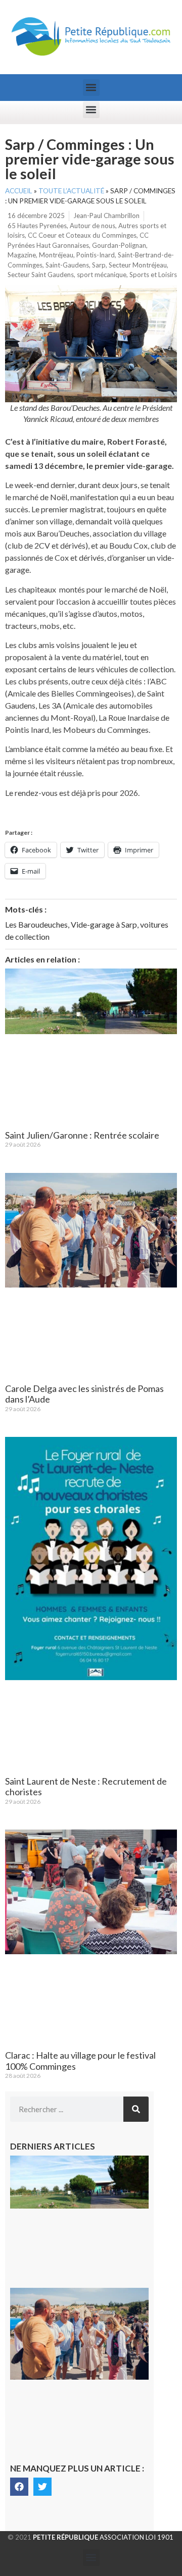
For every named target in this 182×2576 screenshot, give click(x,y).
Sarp (99, 265)
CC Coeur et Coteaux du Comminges (82, 235)
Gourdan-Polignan (119, 245)
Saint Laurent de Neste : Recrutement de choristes (86, 1787)
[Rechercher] (136, 2109)
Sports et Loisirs (153, 275)
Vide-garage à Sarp (104, 924)
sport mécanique (102, 275)
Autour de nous (93, 226)
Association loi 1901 (103, 2537)
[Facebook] (19, 2487)
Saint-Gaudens (67, 265)
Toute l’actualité (71, 191)
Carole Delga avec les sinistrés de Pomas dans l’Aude (84, 1394)
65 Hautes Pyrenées (37, 226)
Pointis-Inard (96, 255)
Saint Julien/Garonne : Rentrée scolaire (82, 1135)
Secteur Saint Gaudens (41, 275)
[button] (91, 88)
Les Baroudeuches (36, 924)
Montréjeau (56, 255)
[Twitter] (42, 2487)
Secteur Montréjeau (138, 265)
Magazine (22, 255)
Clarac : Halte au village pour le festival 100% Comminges (80, 2061)
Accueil (19, 191)
